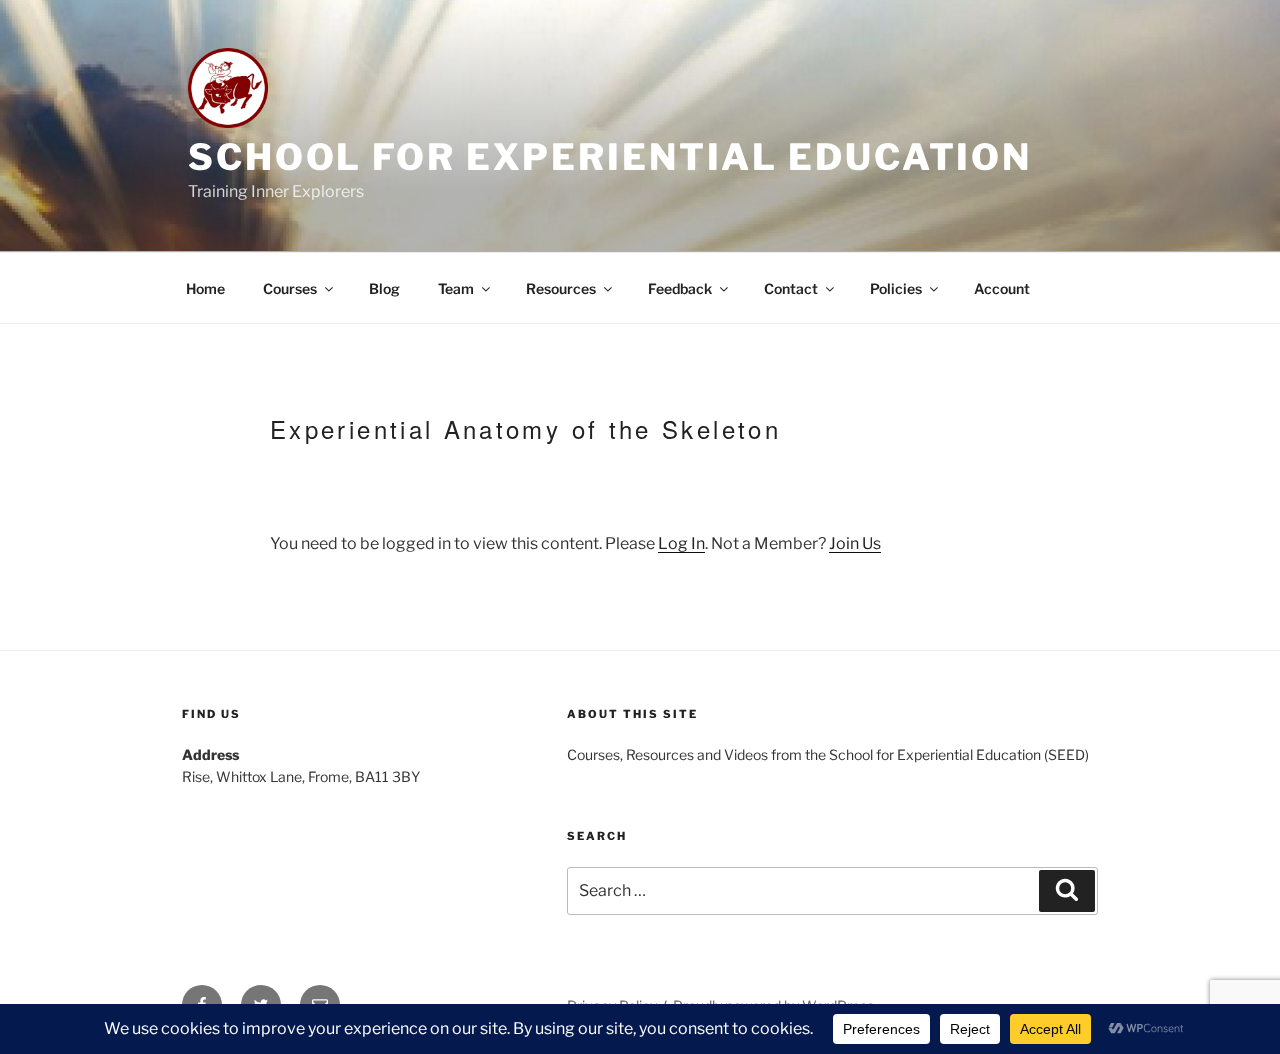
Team (456, 288)
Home (205, 288)
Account (1002, 288)
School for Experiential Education (610, 157)
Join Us (855, 543)
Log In (681, 543)
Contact (791, 288)
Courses (290, 288)
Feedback (680, 288)
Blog (384, 288)
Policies (896, 288)
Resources (561, 288)
